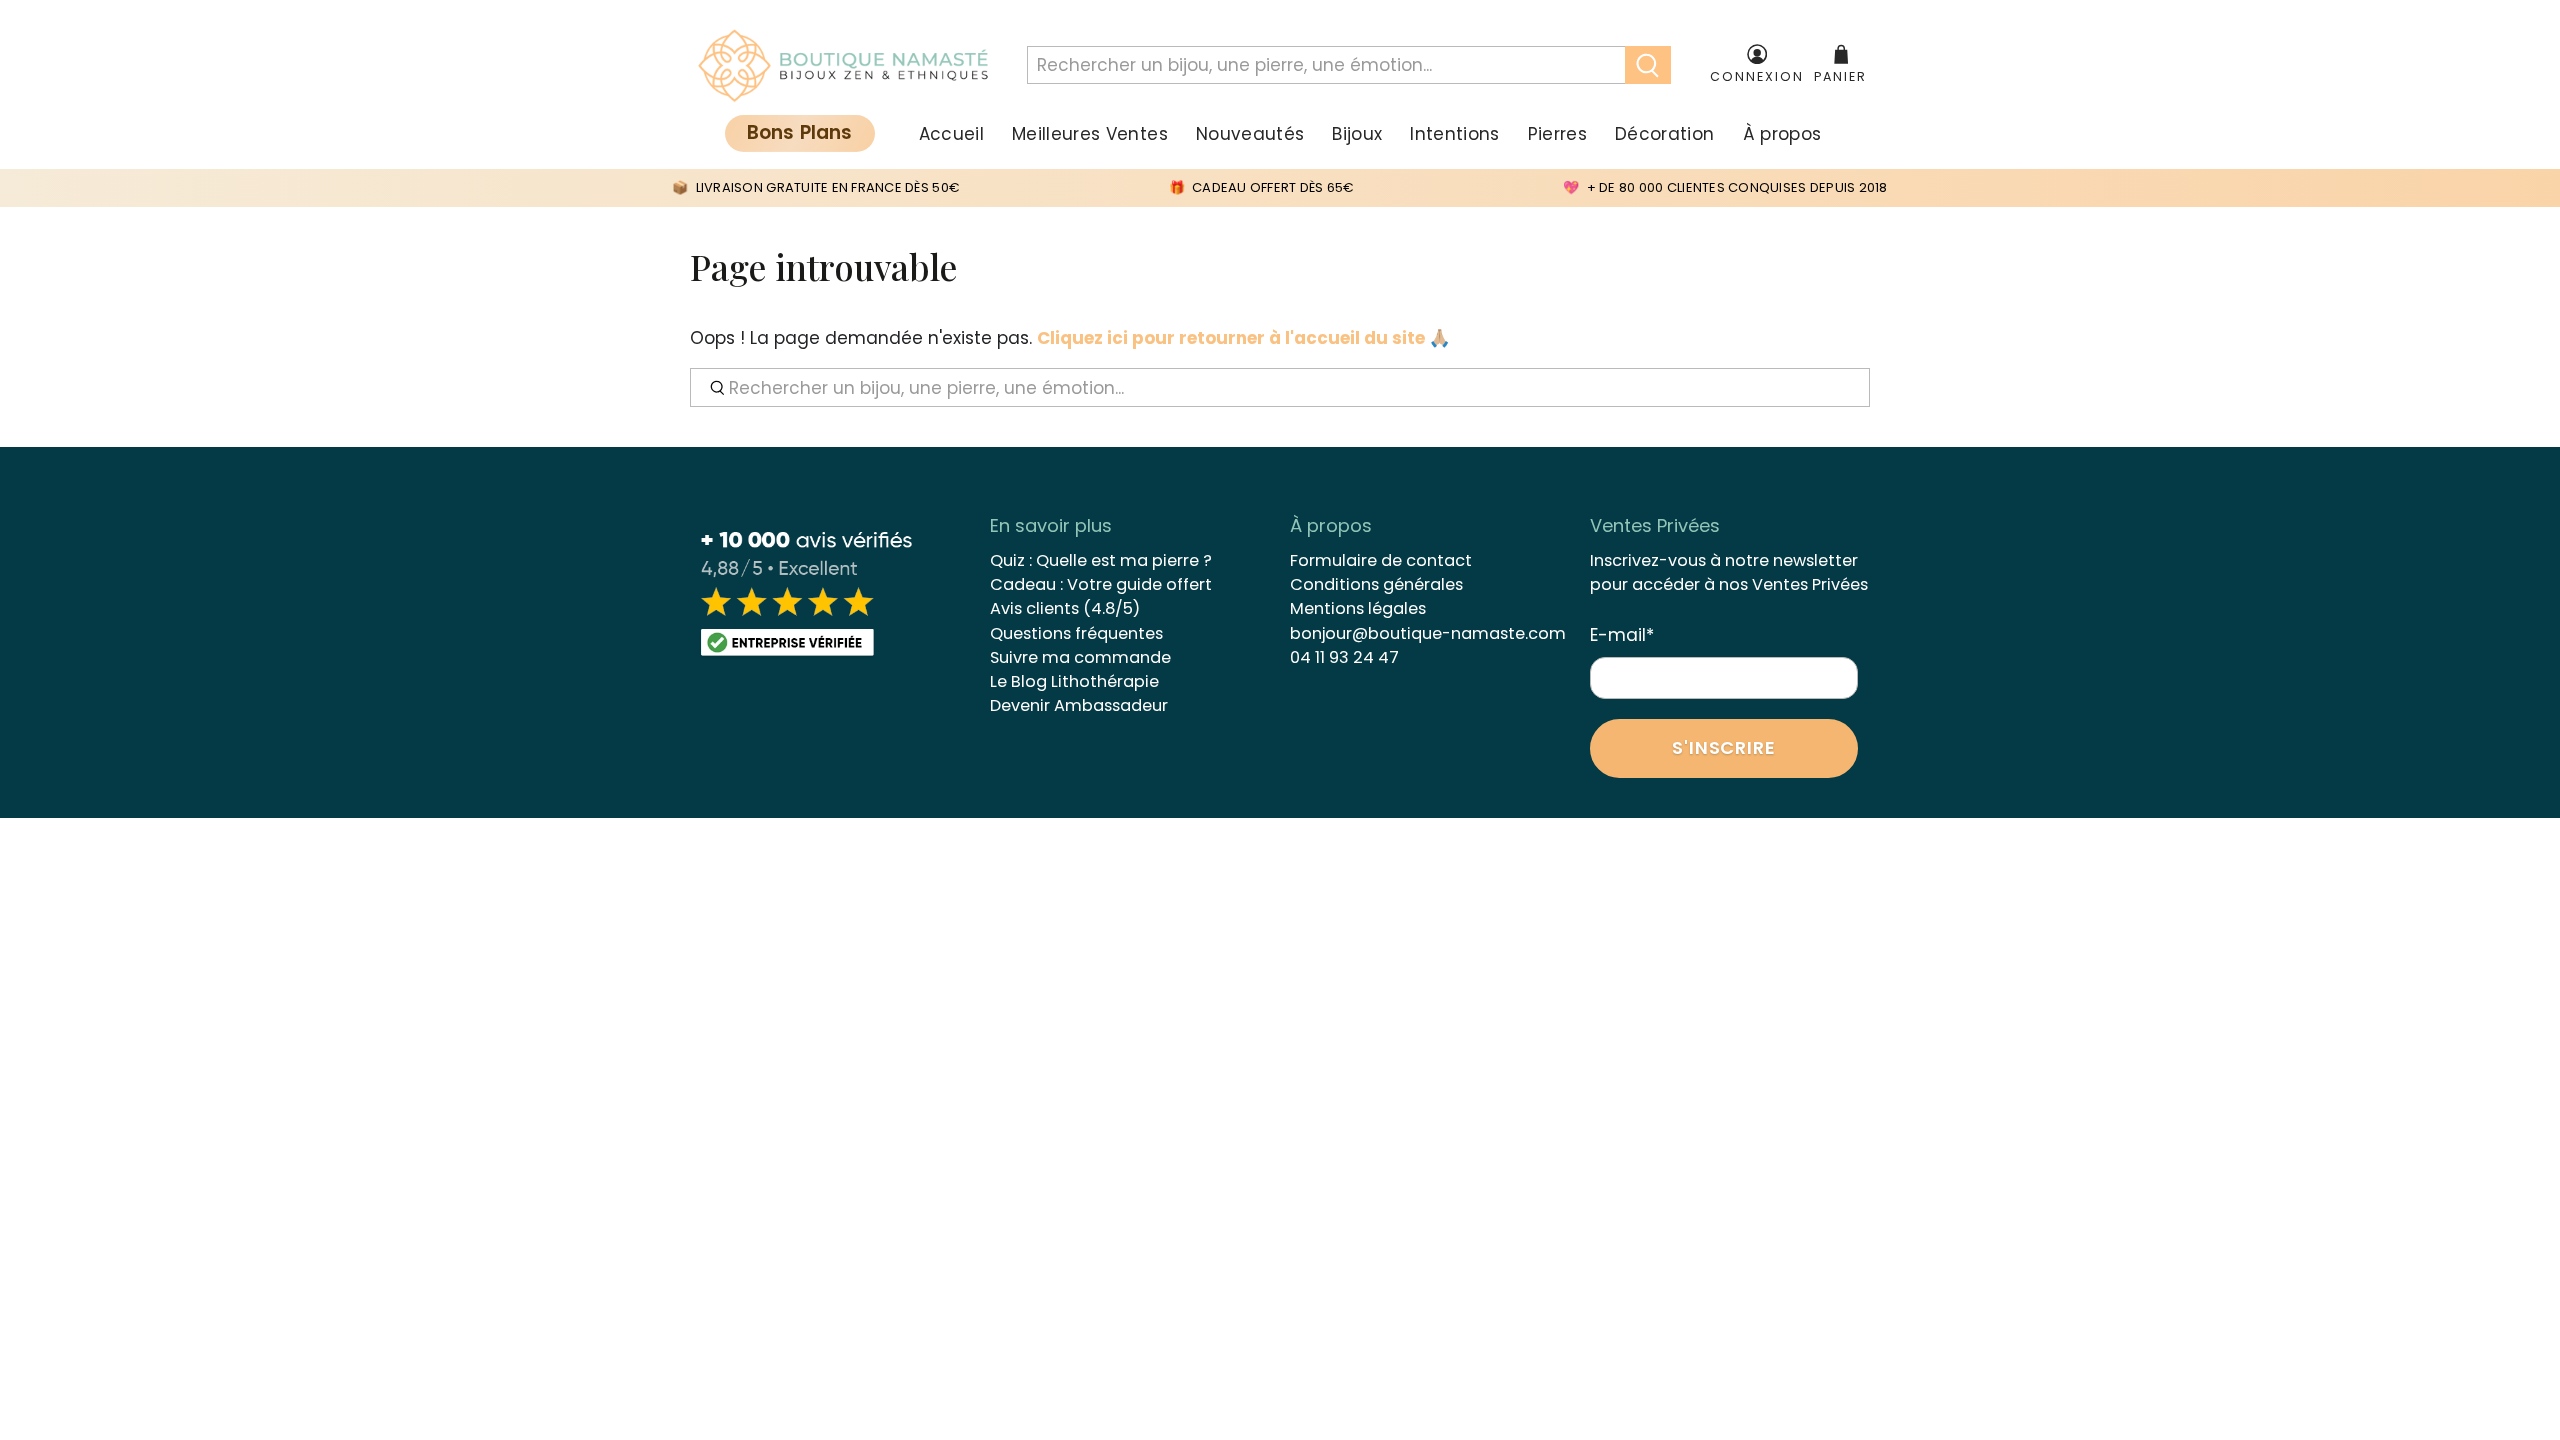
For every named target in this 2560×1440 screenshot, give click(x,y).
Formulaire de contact (1381, 560)
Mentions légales (1358, 608)
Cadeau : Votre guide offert (1101, 584)
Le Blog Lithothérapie (1074, 681)
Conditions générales (1376, 584)
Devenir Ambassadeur (1079, 705)
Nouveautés (1250, 134)
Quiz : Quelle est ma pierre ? (1101, 560)
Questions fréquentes (1076, 633)
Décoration (1664, 134)
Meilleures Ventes (1090, 134)
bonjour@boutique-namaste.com (1428, 633)
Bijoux (1357, 134)
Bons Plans (800, 132)
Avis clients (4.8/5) (1065, 608)
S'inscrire (1724, 747)
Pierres (1557, 134)
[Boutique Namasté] (843, 66)
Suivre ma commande (1080, 657)
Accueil (951, 134)
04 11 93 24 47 (1344, 657)
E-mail (1622, 635)
